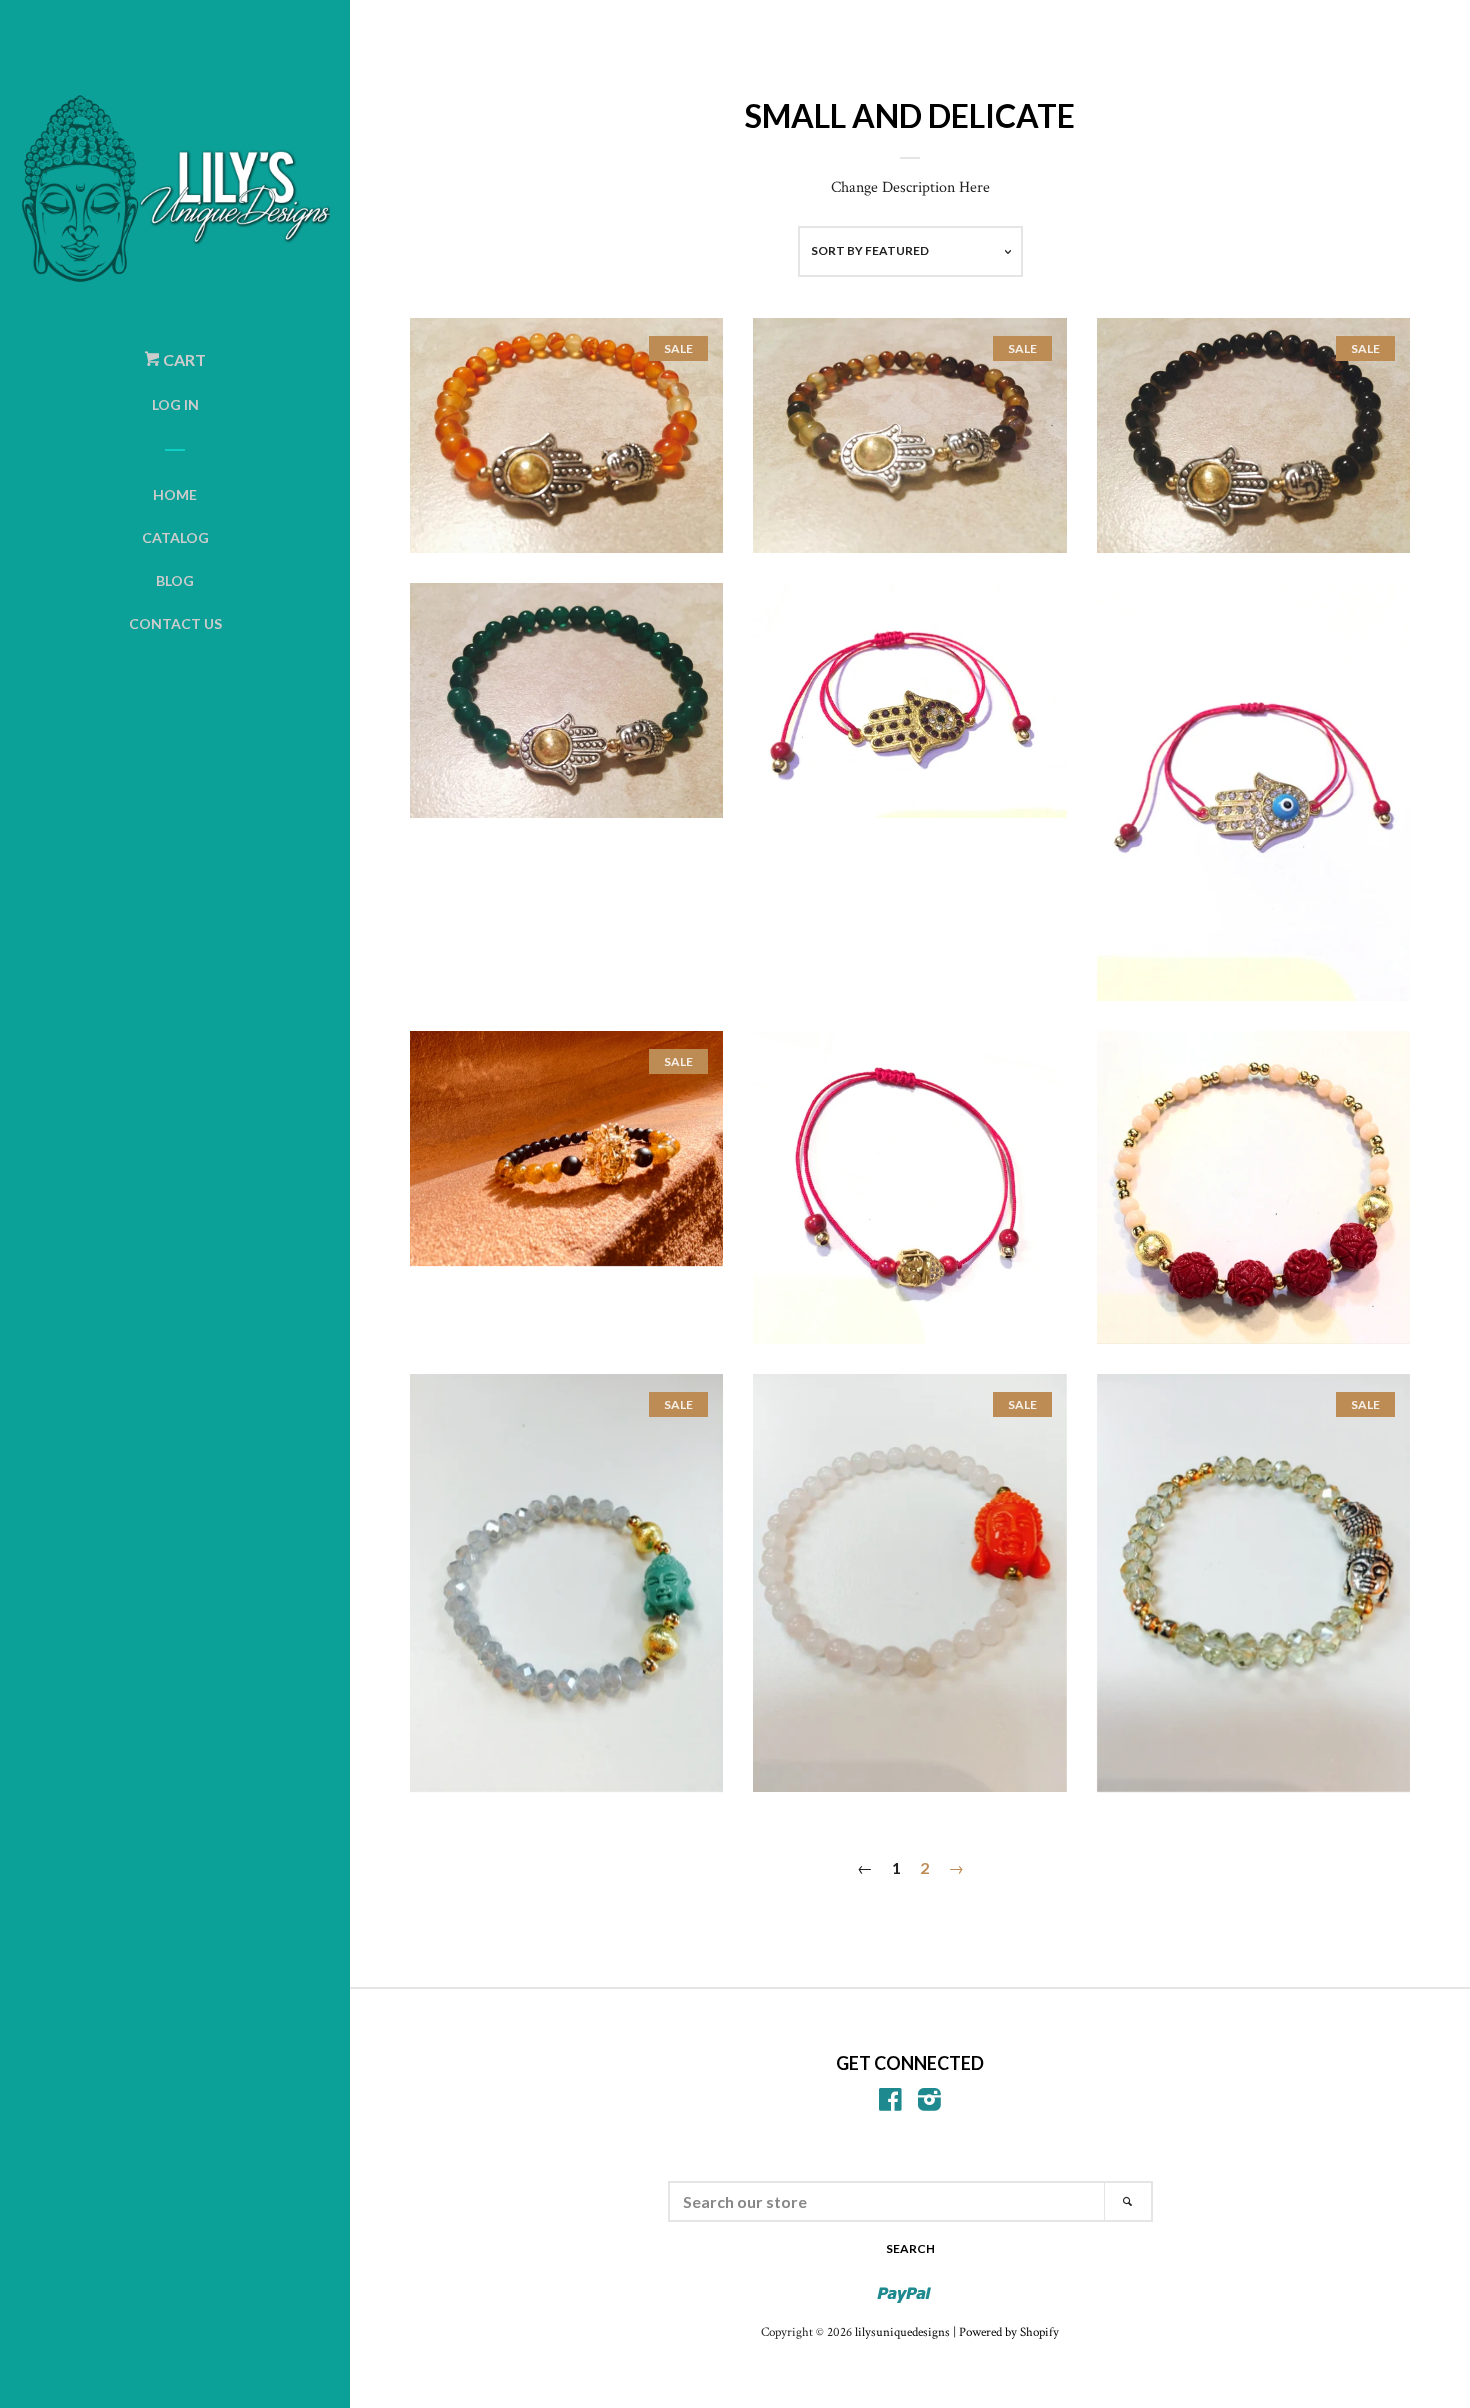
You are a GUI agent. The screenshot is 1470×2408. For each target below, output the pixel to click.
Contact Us (175, 623)
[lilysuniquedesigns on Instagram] (929, 2104)
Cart (183, 359)
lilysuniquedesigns (902, 2332)
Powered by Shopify (1009, 2332)
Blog (175, 580)
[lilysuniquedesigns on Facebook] (890, 2104)
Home (175, 494)
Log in (175, 404)
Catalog (175, 537)
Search (910, 2248)
